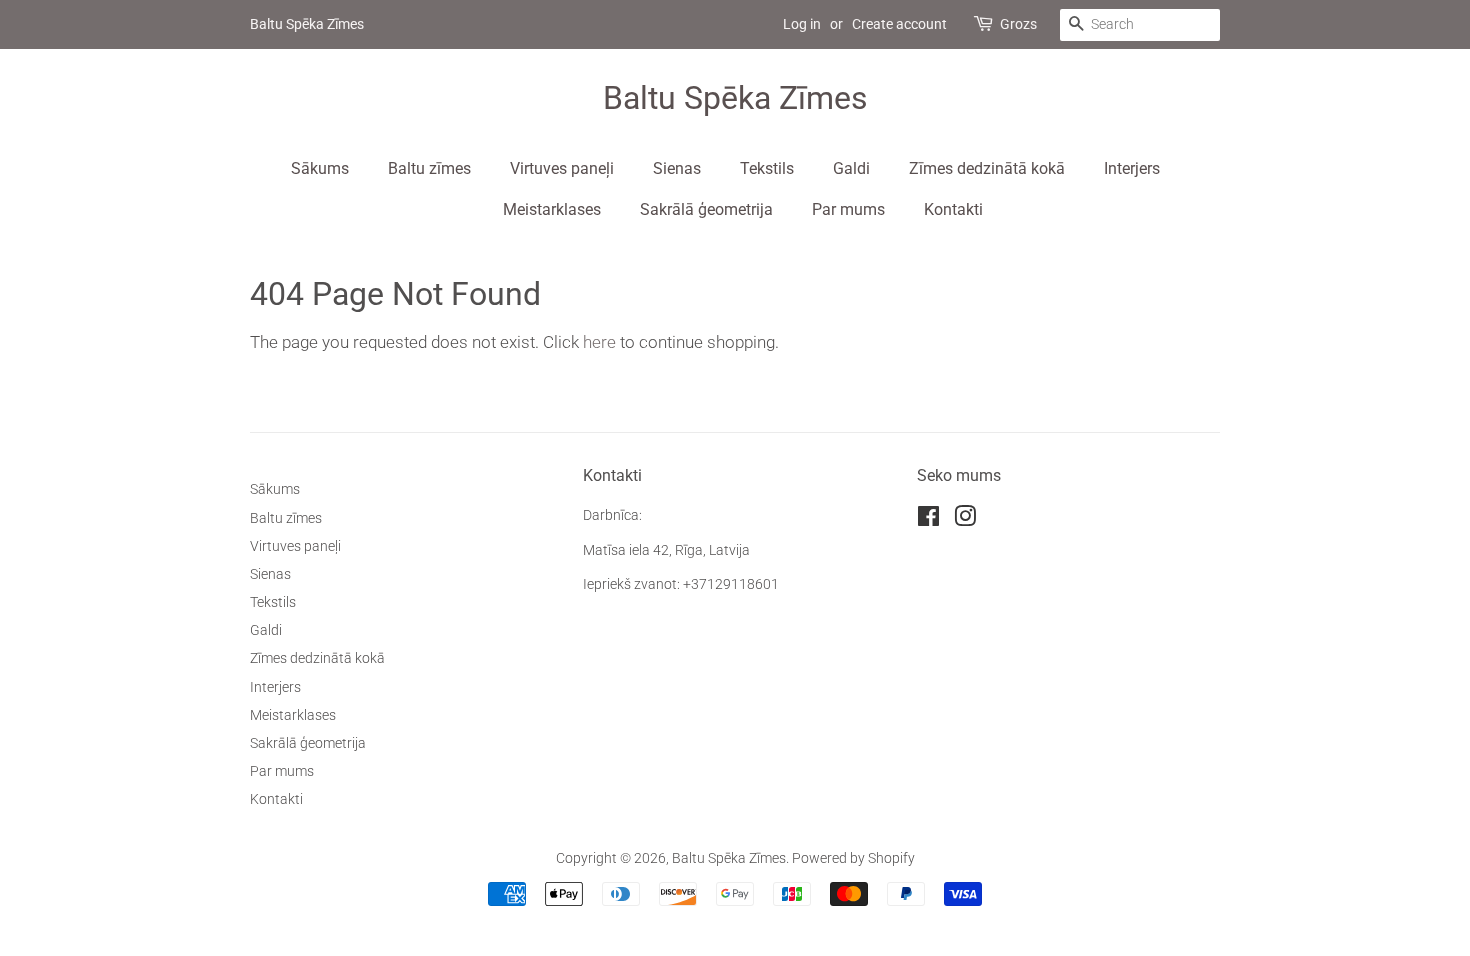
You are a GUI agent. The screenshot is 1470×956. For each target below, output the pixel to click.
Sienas (677, 168)
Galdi (851, 168)
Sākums (320, 168)
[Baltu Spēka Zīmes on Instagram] (965, 520)
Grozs (1018, 24)
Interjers (1132, 168)
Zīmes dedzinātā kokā (987, 168)
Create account (899, 24)
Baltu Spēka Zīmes (735, 98)
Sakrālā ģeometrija (706, 209)
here (599, 342)
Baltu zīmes (429, 168)
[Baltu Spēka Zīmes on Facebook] (928, 520)
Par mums (848, 209)
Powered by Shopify (853, 858)
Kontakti (953, 209)
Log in (802, 24)
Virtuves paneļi (562, 168)
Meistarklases (552, 209)
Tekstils (767, 168)
